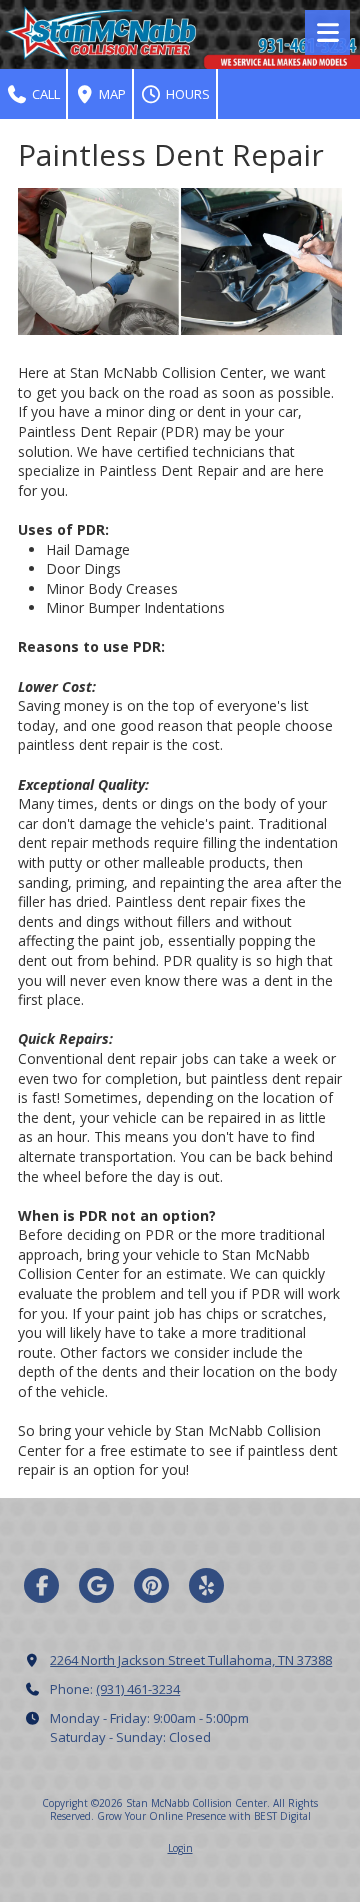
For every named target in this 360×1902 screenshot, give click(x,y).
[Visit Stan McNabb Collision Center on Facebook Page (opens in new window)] (41, 1585)
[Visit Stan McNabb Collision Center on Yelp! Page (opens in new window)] (206, 1585)
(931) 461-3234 (138, 1689)
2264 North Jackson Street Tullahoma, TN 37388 (191, 1660)
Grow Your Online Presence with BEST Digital (204, 1816)
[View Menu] (327, 32)
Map (111, 94)
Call (44, 94)
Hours (186, 94)
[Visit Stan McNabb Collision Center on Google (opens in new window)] (96, 1585)
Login (180, 1848)
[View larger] (180, 261)
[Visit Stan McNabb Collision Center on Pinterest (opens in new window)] (151, 1585)
